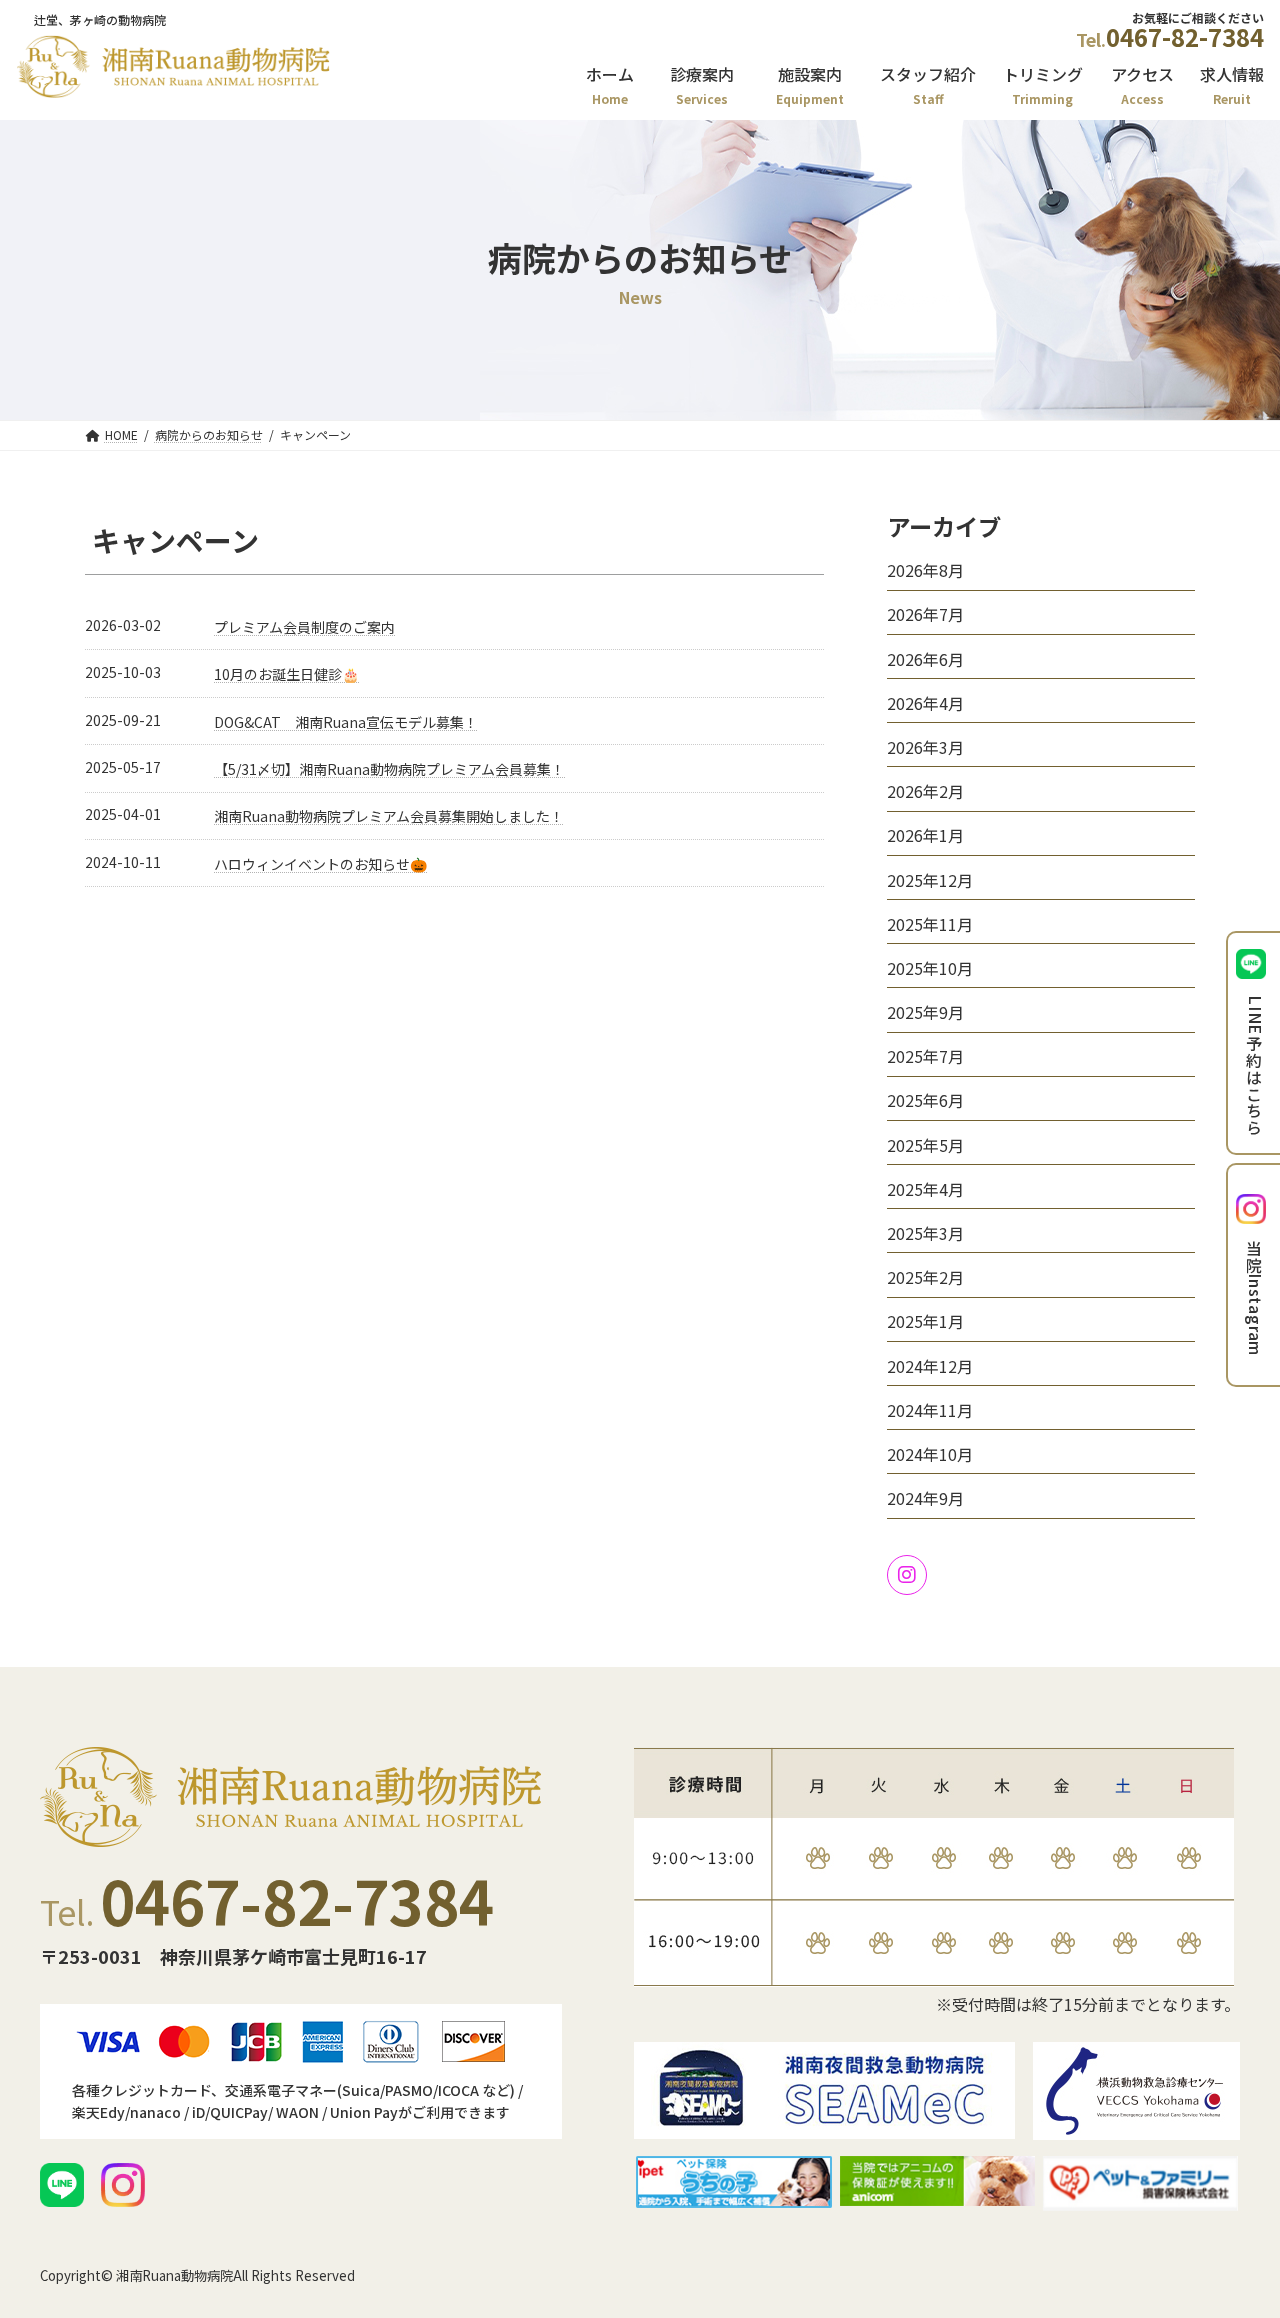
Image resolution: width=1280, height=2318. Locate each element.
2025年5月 (925, 1144)
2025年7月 (925, 1056)
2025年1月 (925, 1321)
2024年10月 (930, 1454)
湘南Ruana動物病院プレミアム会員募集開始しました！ (389, 816)
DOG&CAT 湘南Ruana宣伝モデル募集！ (346, 722)
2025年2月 (925, 1277)
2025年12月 (930, 879)
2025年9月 (925, 1012)
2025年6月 (925, 1100)
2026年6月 (925, 658)
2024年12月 (930, 1365)
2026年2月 (925, 791)
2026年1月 (925, 835)
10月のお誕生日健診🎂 (286, 674)
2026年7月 (925, 614)
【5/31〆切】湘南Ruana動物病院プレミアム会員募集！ (389, 769)
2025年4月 (925, 1189)
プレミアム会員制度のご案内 (304, 627)
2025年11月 (930, 924)
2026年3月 (925, 747)
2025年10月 (930, 968)
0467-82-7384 (1185, 36)
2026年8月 (925, 570)
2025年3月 (925, 1233)
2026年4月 (925, 703)
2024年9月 (925, 1498)
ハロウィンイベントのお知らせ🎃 (320, 864)
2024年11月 (930, 1410)
